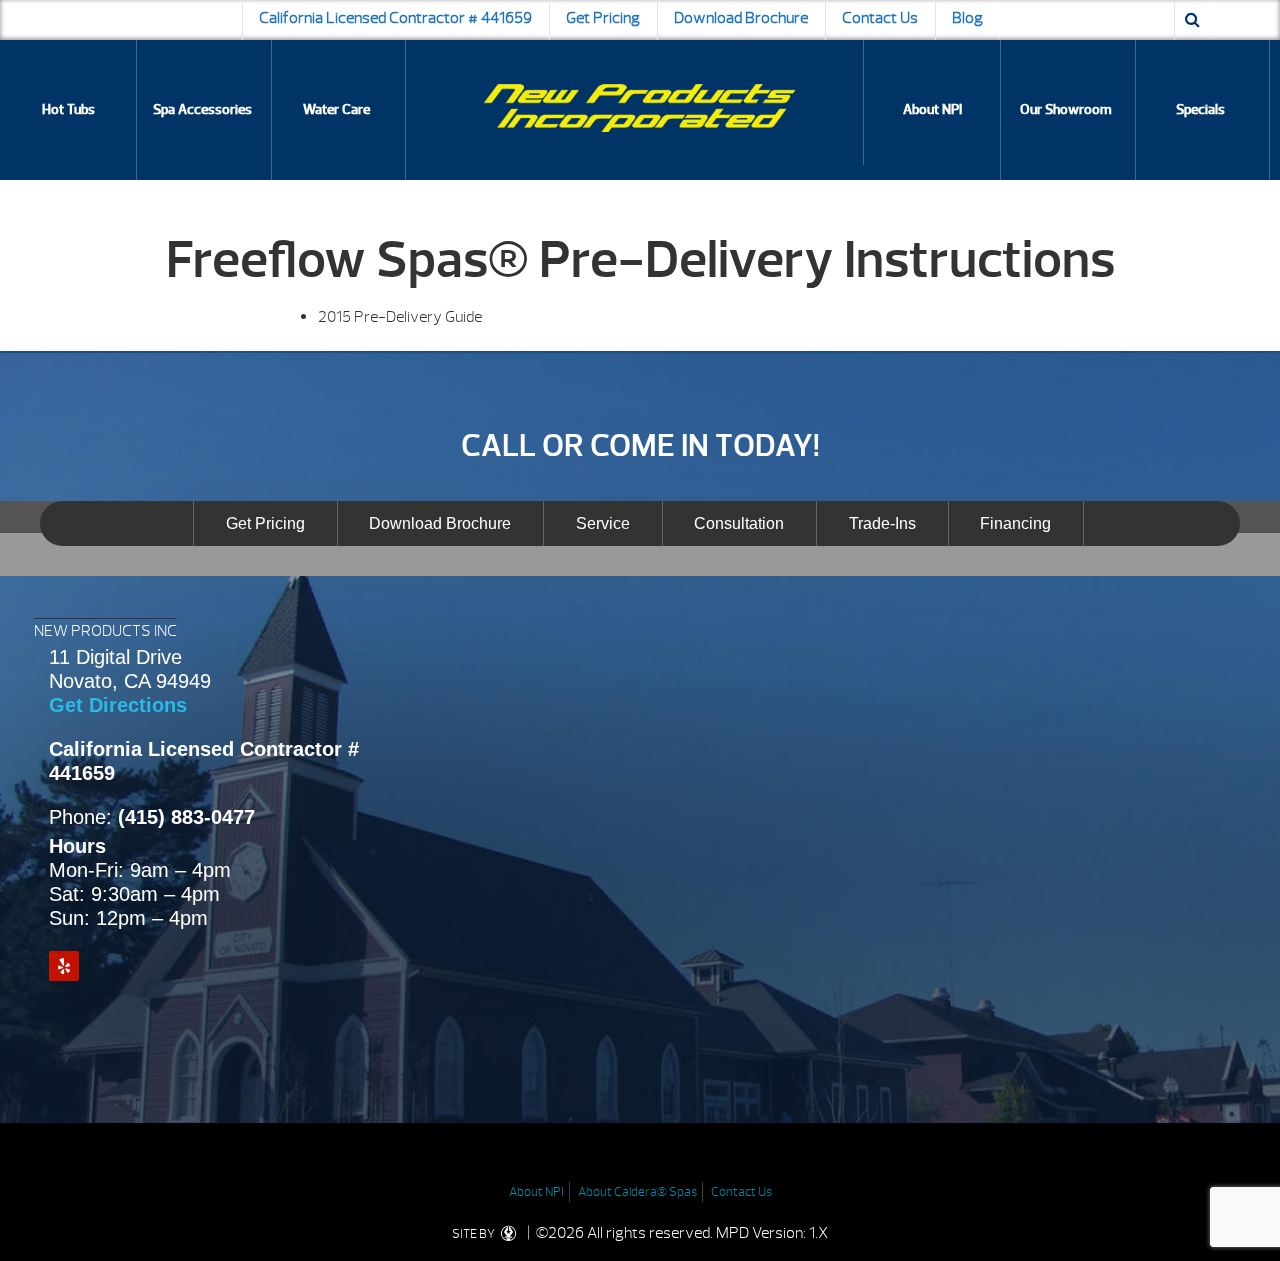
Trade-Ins (882, 523)
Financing (1015, 523)
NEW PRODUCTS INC (105, 631)
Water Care (336, 109)
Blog (967, 18)
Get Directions (118, 705)
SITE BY (474, 1234)
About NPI (932, 109)
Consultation (739, 523)
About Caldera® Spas (637, 1192)
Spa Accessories (202, 109)
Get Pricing (603, 18)
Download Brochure (741, 18)
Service (603, 523)
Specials (1200, 109)
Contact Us (880, 18)
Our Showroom (1066, 109)
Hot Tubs (68, 109)
